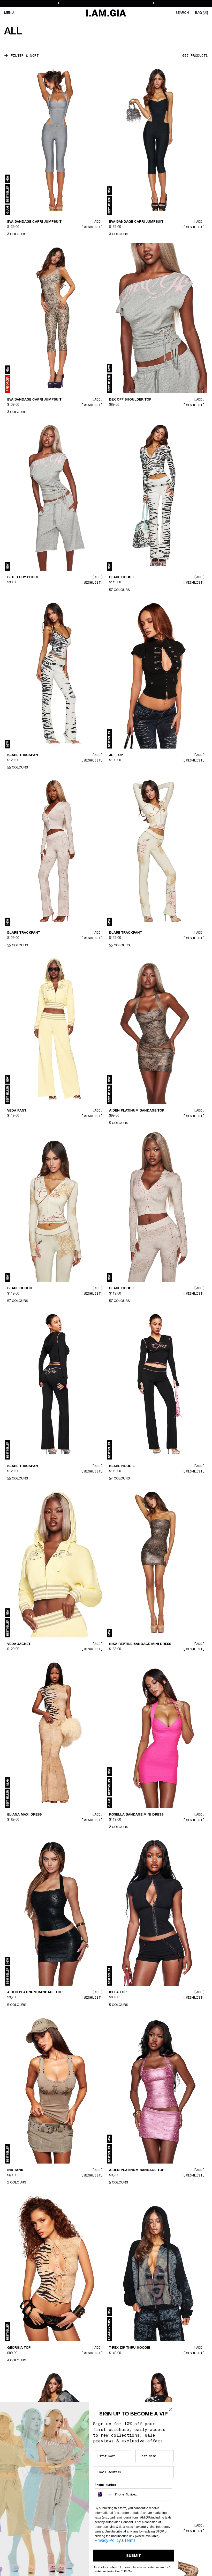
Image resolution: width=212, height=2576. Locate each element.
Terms (130, 2540)
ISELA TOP (118, 1992)
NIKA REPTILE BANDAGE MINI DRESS (140, 1644)
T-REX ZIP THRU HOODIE (130, 2348)
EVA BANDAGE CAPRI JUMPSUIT (34, 222)
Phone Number (105, 2485)
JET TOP (116, 755)
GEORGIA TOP (19, 2348)
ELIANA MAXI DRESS (24, 1815)
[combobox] (104, 2494)
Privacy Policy (108, 2540)
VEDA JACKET (19, 1644)
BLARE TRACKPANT (24, 755)
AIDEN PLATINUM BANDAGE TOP (137, 1111)
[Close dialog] (171, 2409)
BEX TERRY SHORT (23, 577)
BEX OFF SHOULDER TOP (130, 400)
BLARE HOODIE (122, 577)
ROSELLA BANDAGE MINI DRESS (136, 1815)
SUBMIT (134, 2556)
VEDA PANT (17, 1111)
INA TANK (15, 2170)
